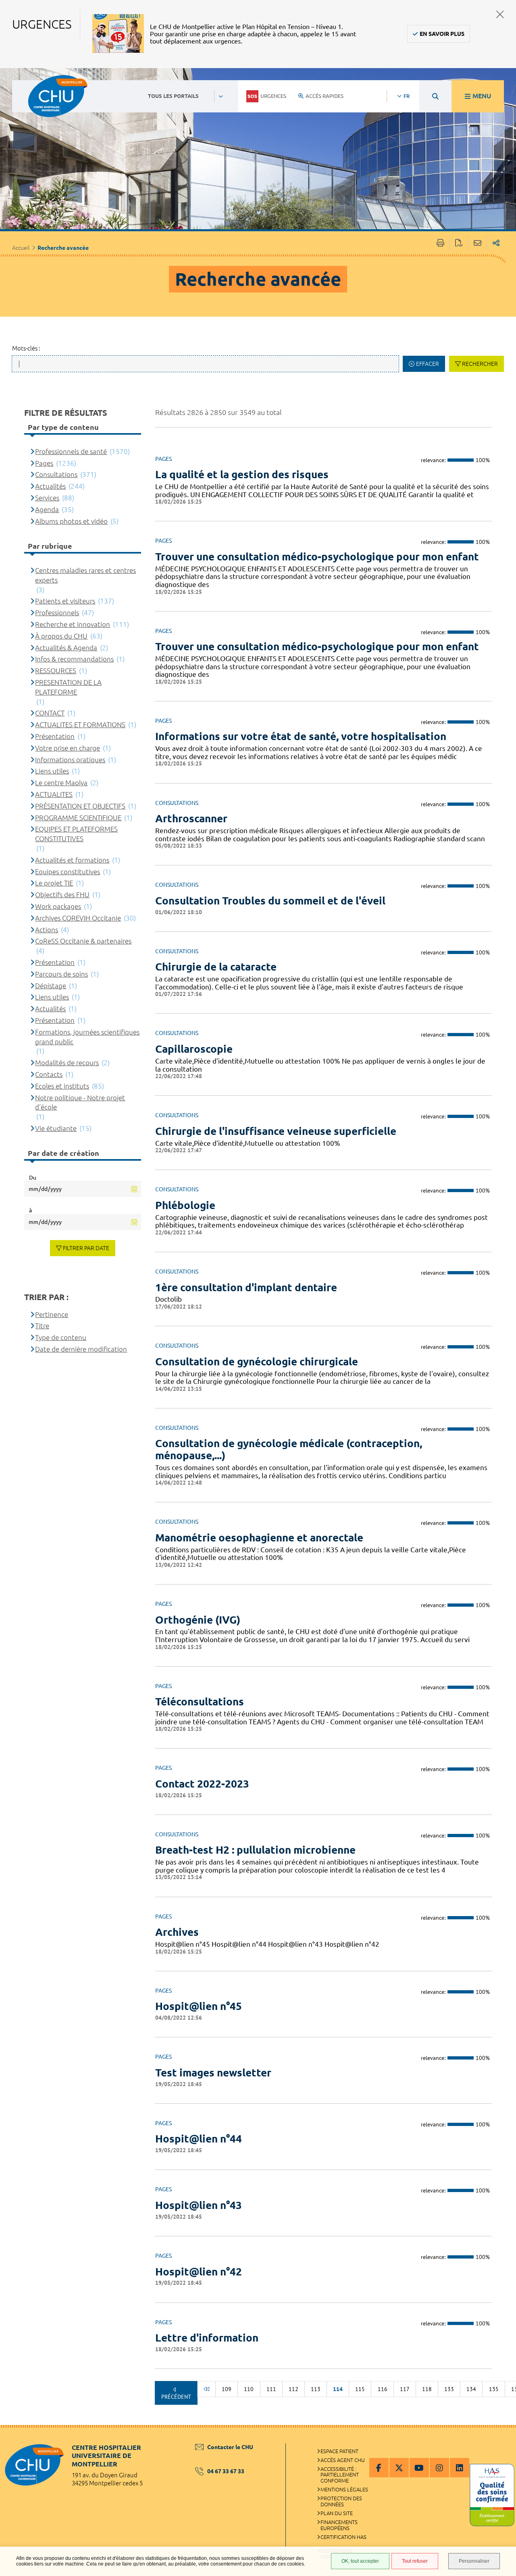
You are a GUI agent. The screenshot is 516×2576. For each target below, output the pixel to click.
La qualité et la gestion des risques (242, 474)
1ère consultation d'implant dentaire (246, 1287)
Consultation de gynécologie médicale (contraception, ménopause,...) (289, 1449)
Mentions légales (344, 2489)
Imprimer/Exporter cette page (440, 244)
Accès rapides (325, 96)
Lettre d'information (207, 2338)
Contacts (49, 1074)
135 (494, 2389)
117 (405, 2389)
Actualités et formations (72, 860)
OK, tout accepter (360, 2561)
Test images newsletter (213, 2073)
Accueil (21, 248)
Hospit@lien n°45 (199, 2006)
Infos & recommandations (74, 659)
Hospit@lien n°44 (199, 2139)
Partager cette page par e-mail (478, 244)
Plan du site (337, 2513)
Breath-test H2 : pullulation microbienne (255, 1850)
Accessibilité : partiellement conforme (340, 2475)
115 (360, 2389)
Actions (47, 930)
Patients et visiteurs (65, 601)
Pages (44, 463)
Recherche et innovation (73, 624)
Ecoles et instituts (62, 1086)
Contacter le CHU (230, 2447)
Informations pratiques (70, 760)
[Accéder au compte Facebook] (379, 2468)
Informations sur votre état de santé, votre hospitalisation (301, 736)
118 (427, 2389)
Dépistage (51, 986)
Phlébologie (185, 1205)
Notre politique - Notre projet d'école (80, 1102)
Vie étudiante (56, 1128)
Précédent (176, 2397)
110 (249, 2389)
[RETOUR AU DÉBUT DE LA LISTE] (206, 2389)
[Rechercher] (435, 96)
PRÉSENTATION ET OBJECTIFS (80, 806)
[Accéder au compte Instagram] (439, 2468)
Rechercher (480, 364)
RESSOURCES (56, 671)
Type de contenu (61, 1337)
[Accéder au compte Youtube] (419, 2468)
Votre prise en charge (68, 748)
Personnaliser (474, 2561)
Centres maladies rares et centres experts (85, 575)
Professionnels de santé (71, 451)
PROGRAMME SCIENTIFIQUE (78, 818)
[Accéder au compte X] (399, 2468)
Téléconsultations (200, 1702)
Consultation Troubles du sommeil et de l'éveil (270, 901)
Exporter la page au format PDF (459, 244)
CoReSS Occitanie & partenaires (83, 941)
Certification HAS (343, 2537)
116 (383, 2389)
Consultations (56, 474)
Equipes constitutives (68, 872)
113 (316, 2389)
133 (449, 2389)
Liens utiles (52, 771)
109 (227, 2389)
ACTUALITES (54, 794)
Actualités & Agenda (66, 648)
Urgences (273, 96)
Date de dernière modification (81, 1349)
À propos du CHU (61, 636)
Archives (177, 1932)
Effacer (428, 364)
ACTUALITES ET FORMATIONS (80, 725)
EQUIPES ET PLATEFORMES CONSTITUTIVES (76, 834)
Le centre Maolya (61, 783)
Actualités (50, 486)
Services (47, 498)
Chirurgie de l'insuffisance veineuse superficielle (276, 1131)
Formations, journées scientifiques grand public (87, 1037)
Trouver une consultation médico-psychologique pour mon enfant (317, 557)
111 (271, 2389)
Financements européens (339, 2525)
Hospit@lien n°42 (199, 2272)
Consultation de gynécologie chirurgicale (257, 1362)
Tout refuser (415, 2561)
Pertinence (52, 1314)
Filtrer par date (86, 1248)
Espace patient (339, 2451)
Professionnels (57, 613)
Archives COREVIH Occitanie (78, 918)
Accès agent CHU (343, 2460)
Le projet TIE (54, 883)
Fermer (500, 14)
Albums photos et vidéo (71, 521)
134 (471, 2389)
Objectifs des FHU (62, 895)
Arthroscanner (191, 818)
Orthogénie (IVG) (198, 1620)
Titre (42, 1326)
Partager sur (496, 244)
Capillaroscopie (194, 1049)
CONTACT (50, 713)
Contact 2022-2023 (202, 1784)
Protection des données (341, 2501)
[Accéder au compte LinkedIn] (460, 2468)
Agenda (47, 509)
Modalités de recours (67, 1063)
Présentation (55, 736)
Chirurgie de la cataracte (216, 967)
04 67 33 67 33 (226, 2471)
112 (293, 2389)
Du (33, 1178)
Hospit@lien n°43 (199, 2205)
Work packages (58, 906)
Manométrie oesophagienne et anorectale (259, 1538)
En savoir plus (442, 34)
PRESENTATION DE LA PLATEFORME (68, 687)
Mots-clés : (26, 348)
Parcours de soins (61, 974)
